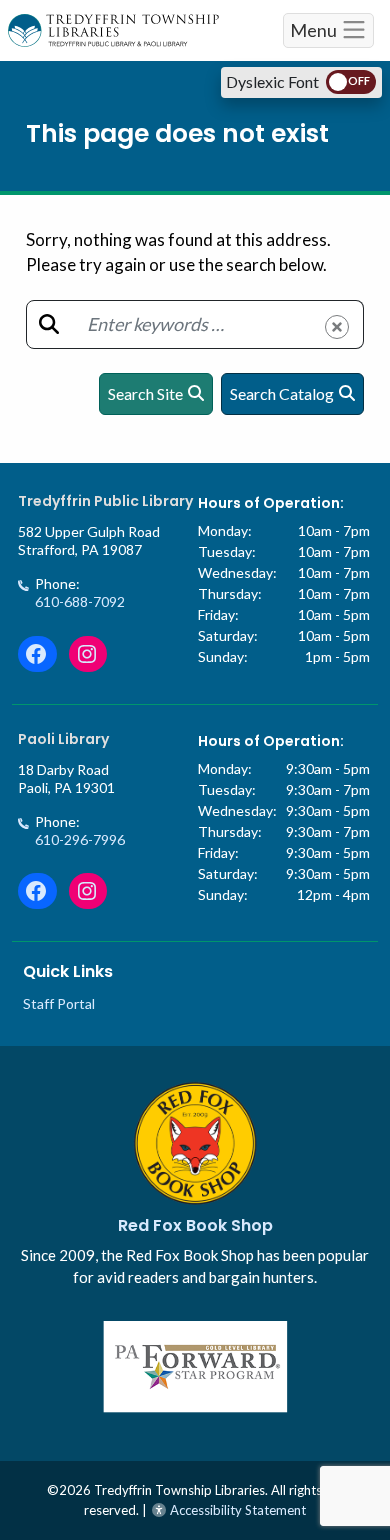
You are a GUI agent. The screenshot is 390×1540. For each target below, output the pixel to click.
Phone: (80, 592)
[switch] (351, 82)
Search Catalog (282, 393)
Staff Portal (59, 1003)
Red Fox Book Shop (195, 1225)
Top (352, 1442)
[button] (337, 327)
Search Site (145, 393)
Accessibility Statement (236, 1510)
